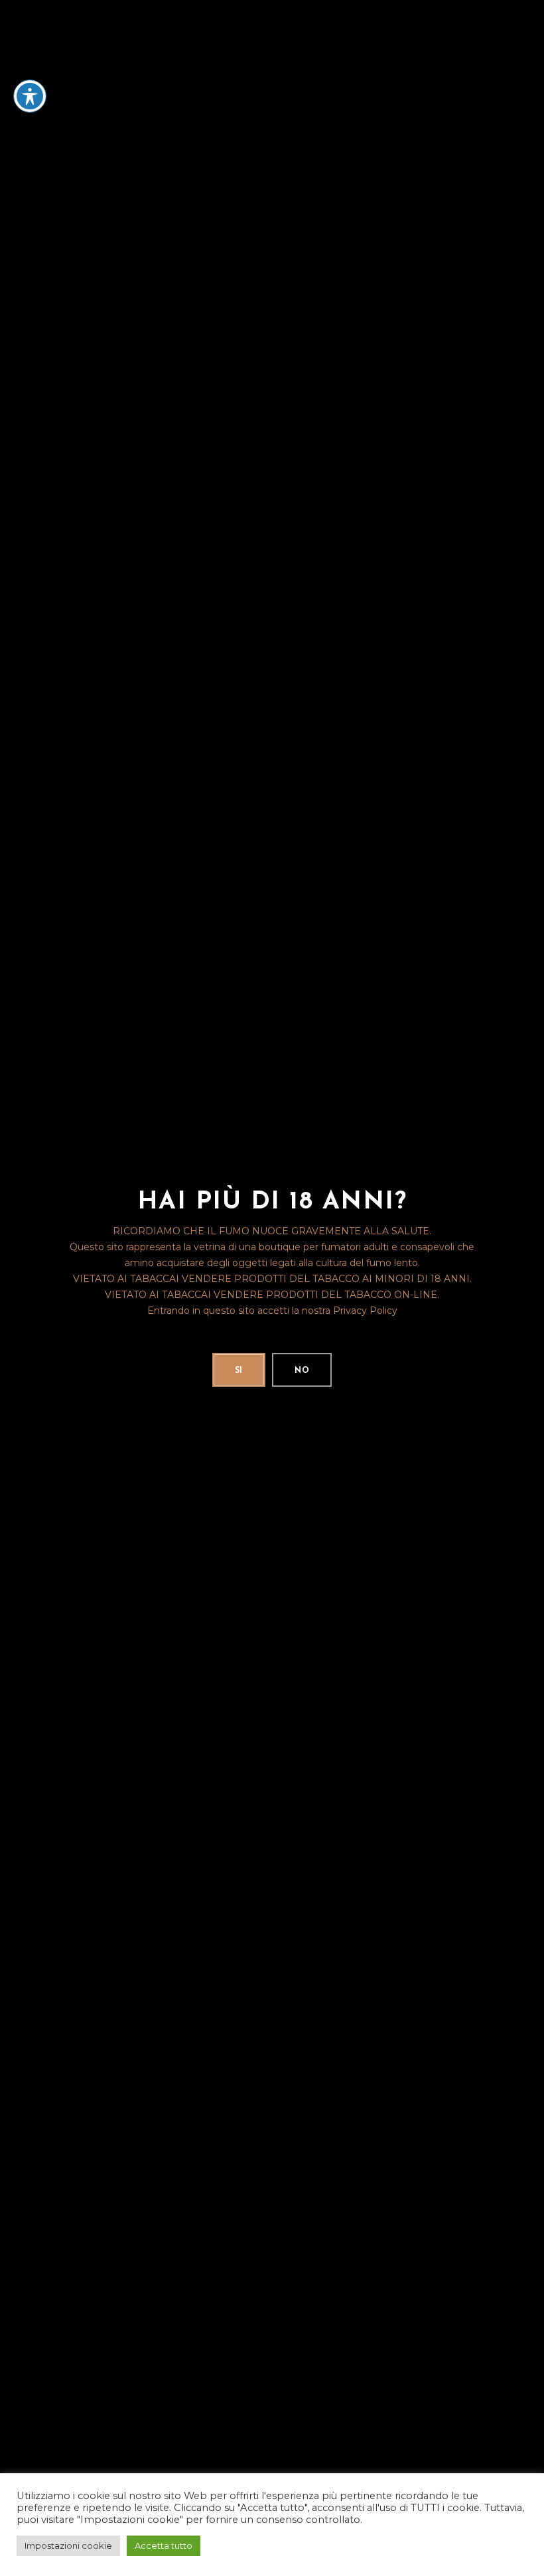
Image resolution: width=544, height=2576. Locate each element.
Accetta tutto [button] (164, 2546)
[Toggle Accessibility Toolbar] (30, 96)
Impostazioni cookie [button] (68, 2546)
